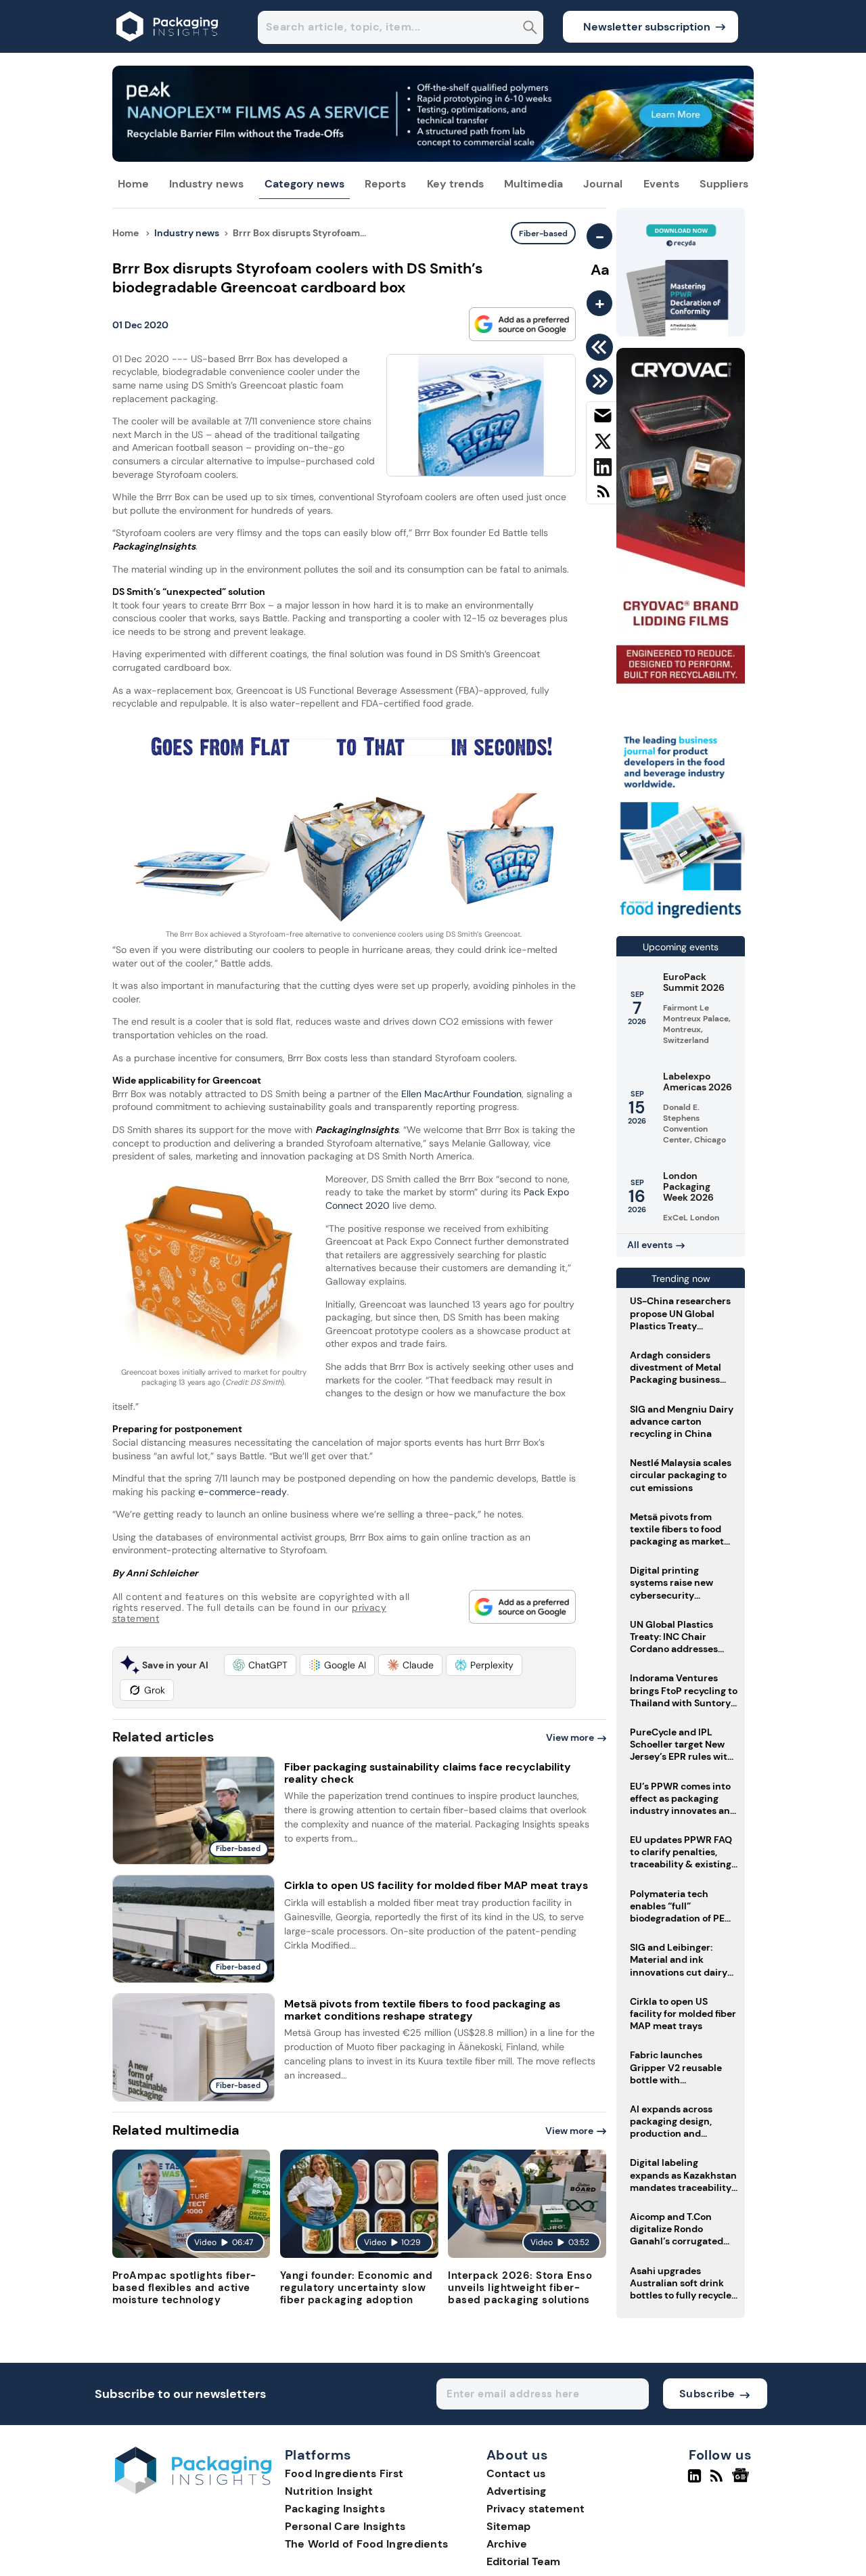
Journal (603, 184)
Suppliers (724, 184)
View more (570, 1737)
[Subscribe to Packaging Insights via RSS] (602, 496)
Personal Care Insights (345, 2526)
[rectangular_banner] (681, 919)
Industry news (206, 184)
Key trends (455, 184)
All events (650, 1245)
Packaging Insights (335, 2509)
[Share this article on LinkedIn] (602, 470)
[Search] (530, 29)
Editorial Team (523, 2561)
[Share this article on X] (602, 444)
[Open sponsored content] (433, 158)
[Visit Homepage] (168, 49)
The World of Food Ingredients (367, 2544)
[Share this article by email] (602, 418)
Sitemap (508, 2526)
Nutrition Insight (329, 2491)
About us (518, 2456)
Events (661, 184)
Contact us (516, 2473)
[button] (260, 1665)
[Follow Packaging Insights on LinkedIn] (694, 2481)
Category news (304, 184)
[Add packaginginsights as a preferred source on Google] (522, 324)
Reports (385, 184)
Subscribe (707, 2394)
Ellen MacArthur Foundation (461, 1094)
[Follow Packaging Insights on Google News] (743, 2481)
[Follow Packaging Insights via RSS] (718, 2481)
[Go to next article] (602, 381)
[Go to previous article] (602, 347)
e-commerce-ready (243, 1492)
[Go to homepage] (193, 2490)
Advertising (516, 2491)
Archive (507, 2544)
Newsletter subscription (647, 27)
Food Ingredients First (344, 2473)
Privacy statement (535, 2509)
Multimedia (533, 184)
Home (133, 184)
